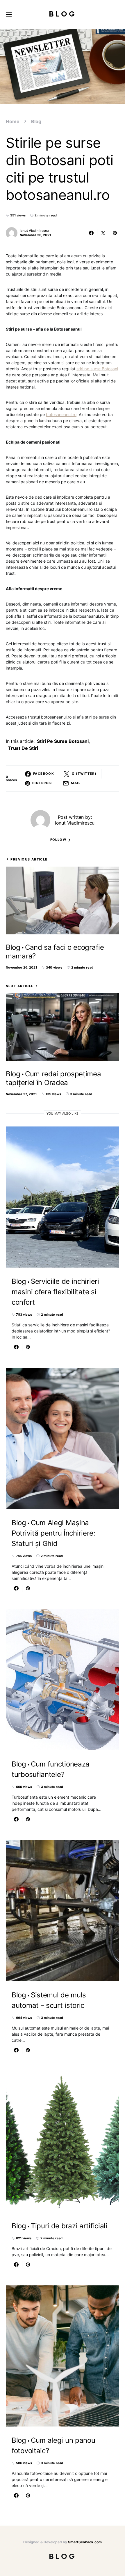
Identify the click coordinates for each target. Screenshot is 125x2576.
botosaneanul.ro (61, 414)
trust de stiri (23, 748)
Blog (63, 14)
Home (13, 121)
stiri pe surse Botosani (97, 369)
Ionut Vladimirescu (34, 231)
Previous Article (29, 859)
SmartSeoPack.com (85, 2542)
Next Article (20, 986)
